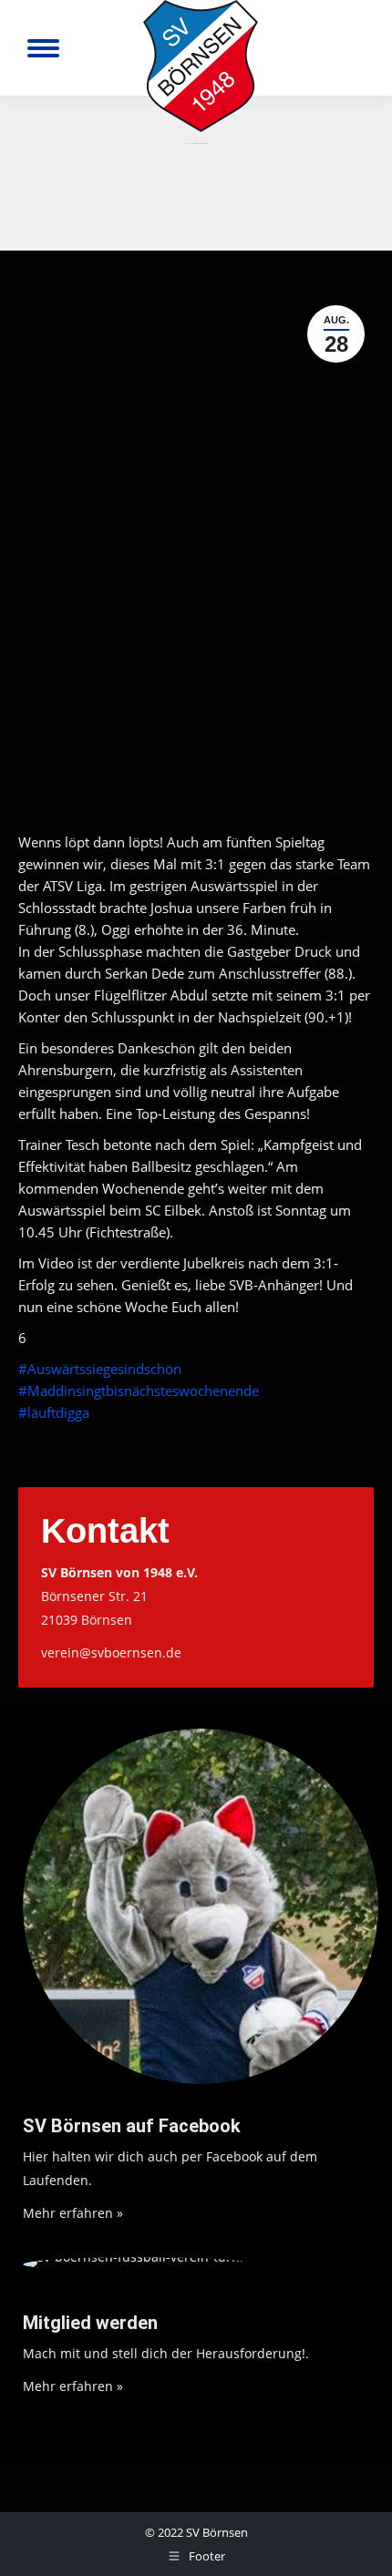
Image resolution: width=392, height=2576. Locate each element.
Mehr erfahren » (73, 2213)
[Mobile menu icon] (43, 48)
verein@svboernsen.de (111, 1652)
